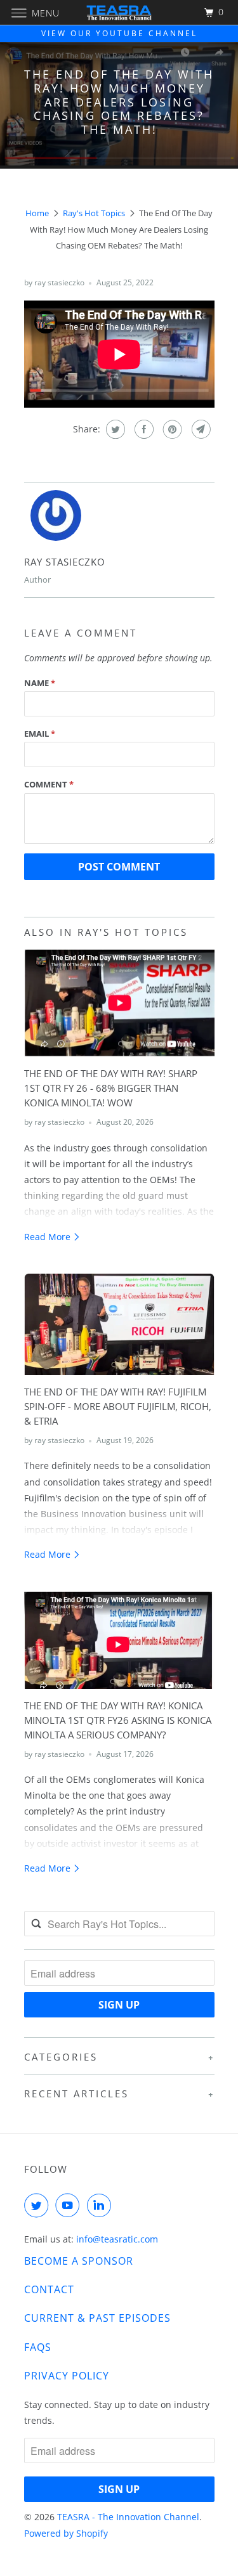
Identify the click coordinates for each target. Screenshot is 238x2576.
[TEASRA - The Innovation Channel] (119, 12)
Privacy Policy (67, 2376)
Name (40, 683)
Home (37, 213)
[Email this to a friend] (200, 429)
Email (40, 734)
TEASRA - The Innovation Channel (128, 2517)
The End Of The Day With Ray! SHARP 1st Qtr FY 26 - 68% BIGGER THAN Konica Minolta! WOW (111, 1088)
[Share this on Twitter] (114, 429)
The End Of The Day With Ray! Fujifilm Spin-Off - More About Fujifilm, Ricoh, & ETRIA (118, 1407)
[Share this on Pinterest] (171, 429)
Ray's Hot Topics (94, 213)
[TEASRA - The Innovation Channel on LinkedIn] (102, 2205)
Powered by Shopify (66, 2533)
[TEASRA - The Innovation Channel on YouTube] (70, 2205)
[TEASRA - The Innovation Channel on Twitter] (39, 2205)
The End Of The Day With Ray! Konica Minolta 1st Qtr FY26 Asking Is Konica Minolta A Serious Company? (118, 1720)
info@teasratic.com (117, 2239)
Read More (49, 1237)
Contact (49, 2289)
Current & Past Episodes (97, 2318)
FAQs (38, 2347)
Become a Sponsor (79, 2261)
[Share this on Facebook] (142, 429)
